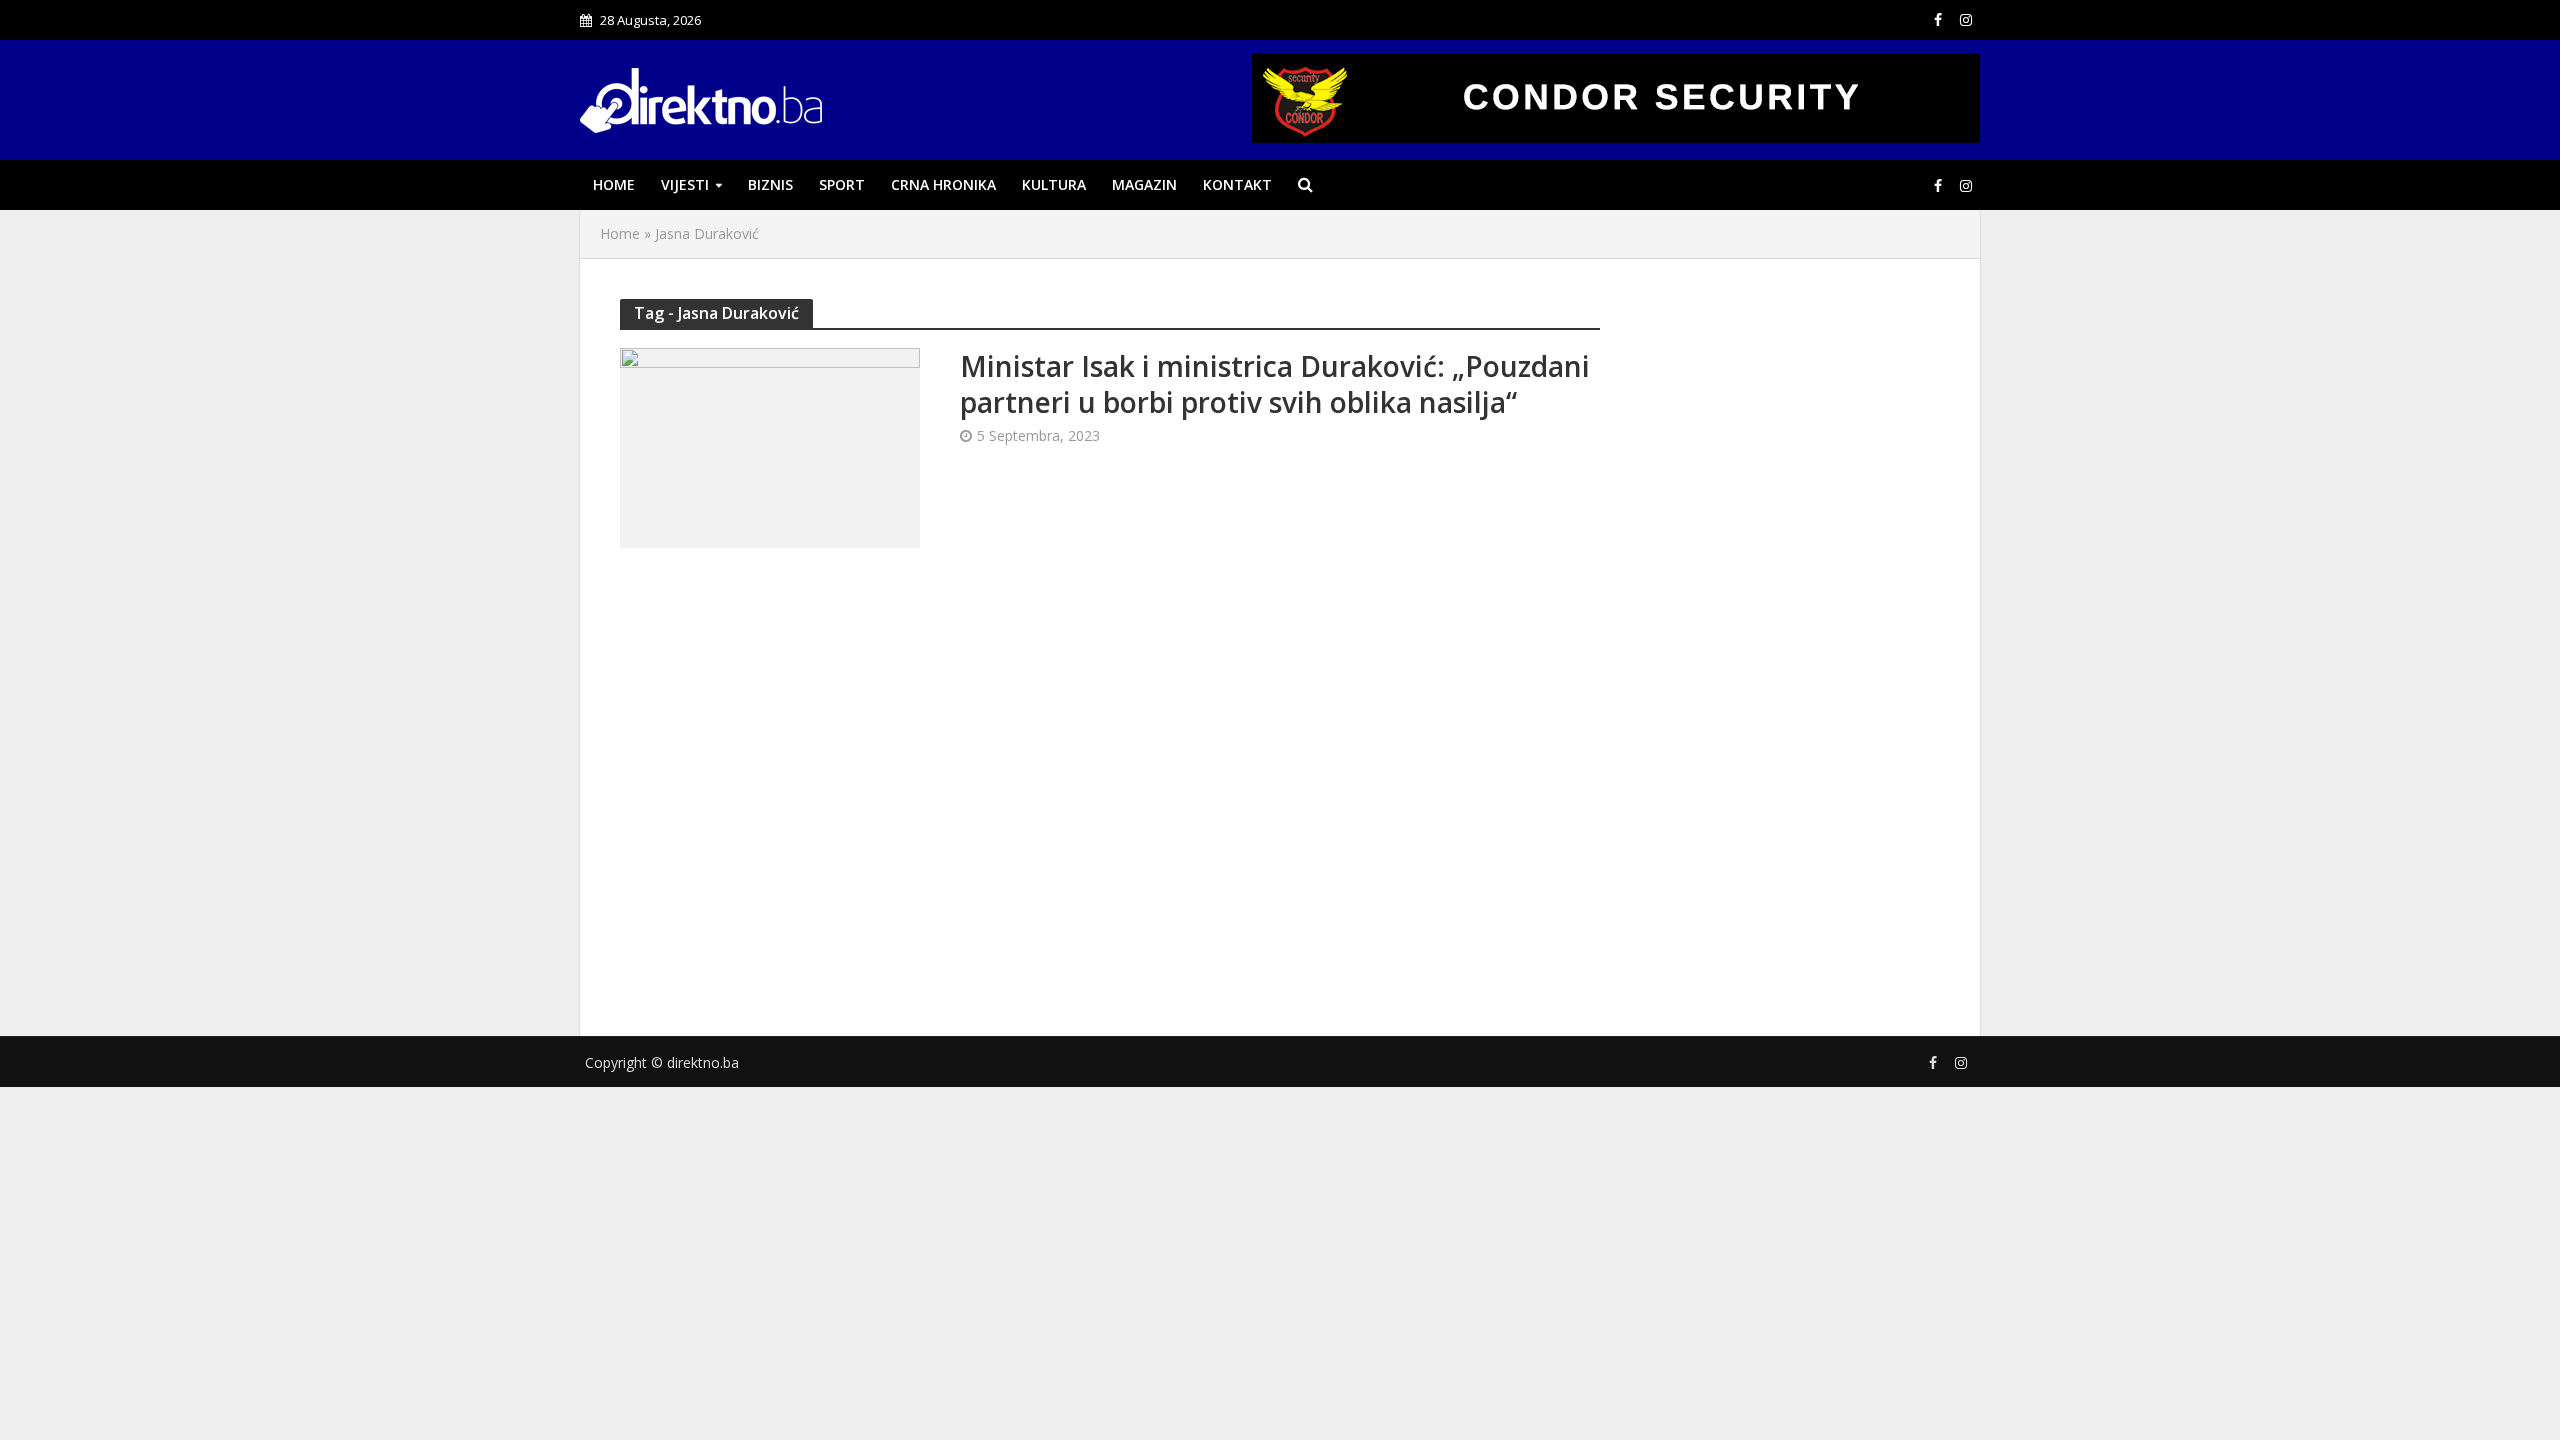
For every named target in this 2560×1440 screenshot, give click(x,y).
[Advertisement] (1790, 643)
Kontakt (1237, 184)
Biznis (770, 184)
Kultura (1054, 184)
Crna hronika (943, 184)
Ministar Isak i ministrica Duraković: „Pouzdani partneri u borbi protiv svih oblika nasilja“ (1275, 384)
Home (614, 184)
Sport (842, 184)
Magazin (1144, 184)
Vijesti (685, 184)
